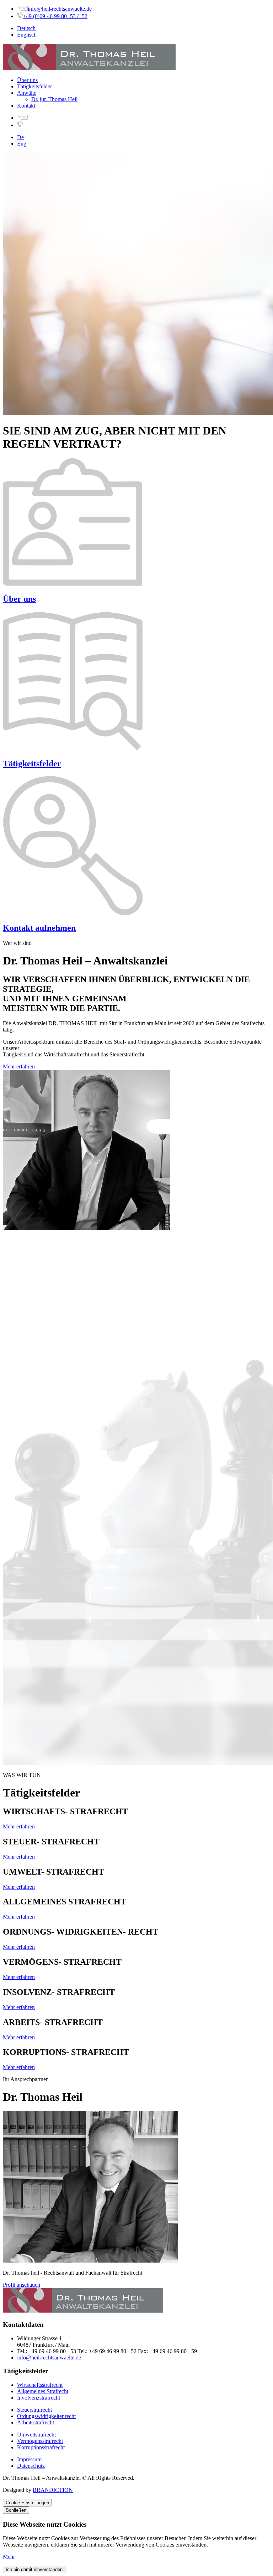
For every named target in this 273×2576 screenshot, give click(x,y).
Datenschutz (31, 2466)
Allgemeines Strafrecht (43, 2391)
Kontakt (26, 106)
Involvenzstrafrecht (39, 2398)
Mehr (9, 2557)
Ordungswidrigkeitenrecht (46, 2416)
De (20, 137)
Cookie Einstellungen (27, 2503)
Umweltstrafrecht (36, 2435)
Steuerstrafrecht (34, 2410)
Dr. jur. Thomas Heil (54, 99)
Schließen (16, 2510)
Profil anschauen (22, 2285)
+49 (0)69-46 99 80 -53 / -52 (55, 16)
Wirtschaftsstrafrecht (40, 2385)
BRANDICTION (53, 2490)
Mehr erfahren (19, 1067)
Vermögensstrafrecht (40, 2441)
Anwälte (27, 93)
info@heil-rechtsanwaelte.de (60, 9)
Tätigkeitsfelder (34, 86)
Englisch (27, 35)
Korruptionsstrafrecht (41, 2447)
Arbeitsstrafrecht (36, 2422)
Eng (22, 144)
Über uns (27, 80)
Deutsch (26, 28)
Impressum (29, 2459)
